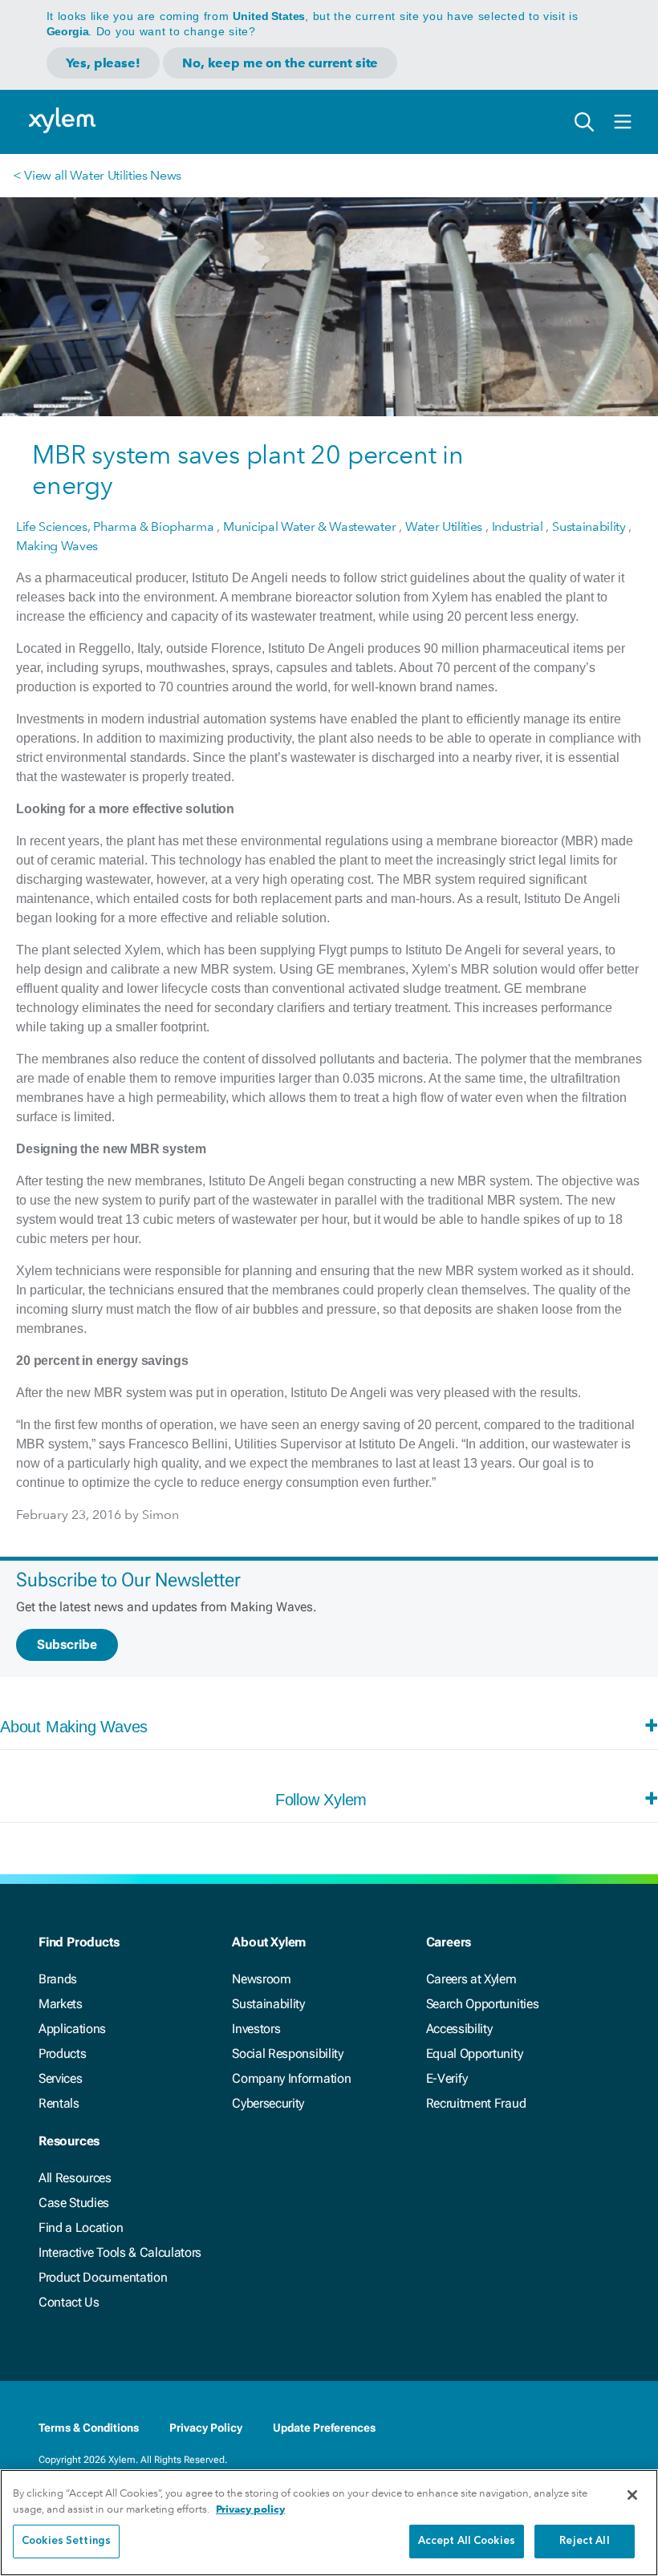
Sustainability (268, 2004)
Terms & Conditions (89, 2428)
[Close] (632, 2495)
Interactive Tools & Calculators (120, 2252)
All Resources (75, 2178)
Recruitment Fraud (476, 2103)
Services (60, 2078)
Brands (58, 1979)
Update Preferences (324, 2428)
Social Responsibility (287, 2054)
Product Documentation (103, 2277)
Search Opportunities (483, 2004)
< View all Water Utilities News (97, 175)
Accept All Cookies (467, 2541)
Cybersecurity (268, 2103)
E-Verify (447, 2078)
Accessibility (459, 2029)
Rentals (59, 2103)
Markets (61, 2004)
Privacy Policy (206, 2428)
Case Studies (74, 2203)
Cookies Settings (66, 2541)
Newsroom (261, 1979)
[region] (329, 2523)
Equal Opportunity (475, 2054)
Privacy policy (250, 2509)
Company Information (291, 2078)
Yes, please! (103, 63)
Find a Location (81, 2228)
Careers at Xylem (471, 1979)
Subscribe (67, 1644)
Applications (72, 2029)
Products (62, 2054)
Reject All (584, 2541)
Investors (256, 2029)
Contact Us (69, 2302)
